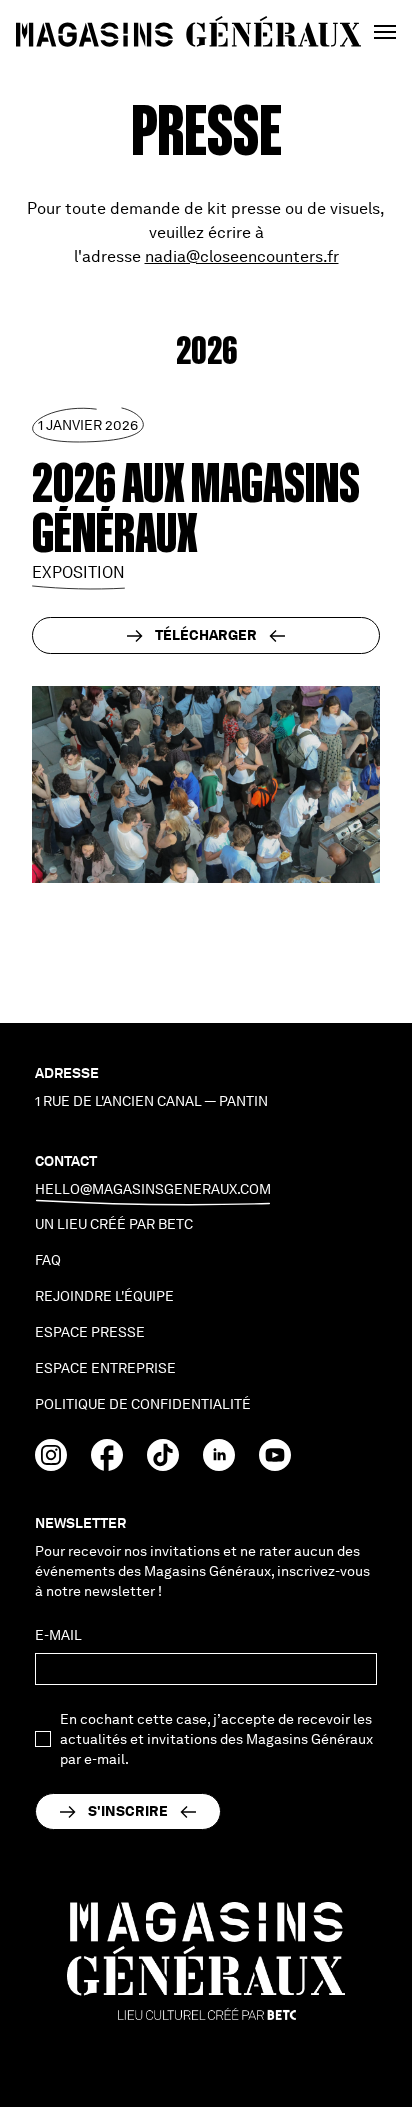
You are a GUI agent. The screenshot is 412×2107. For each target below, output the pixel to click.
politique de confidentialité (143, 1404)
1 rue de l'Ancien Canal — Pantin (151, 1101)
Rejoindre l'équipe (104, 1296)
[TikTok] (163, 1465)
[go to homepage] (188, 32)
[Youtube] (275, 1465)
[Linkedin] (219, 1465)
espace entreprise (105, 1368)
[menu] (385, 32)
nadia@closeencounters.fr (242, 256)
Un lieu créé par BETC (114, 1224)
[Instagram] (51, 1465)
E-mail (58, 1635)
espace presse (90, 1332)
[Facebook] (107, 1465)
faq (48, 1260)
